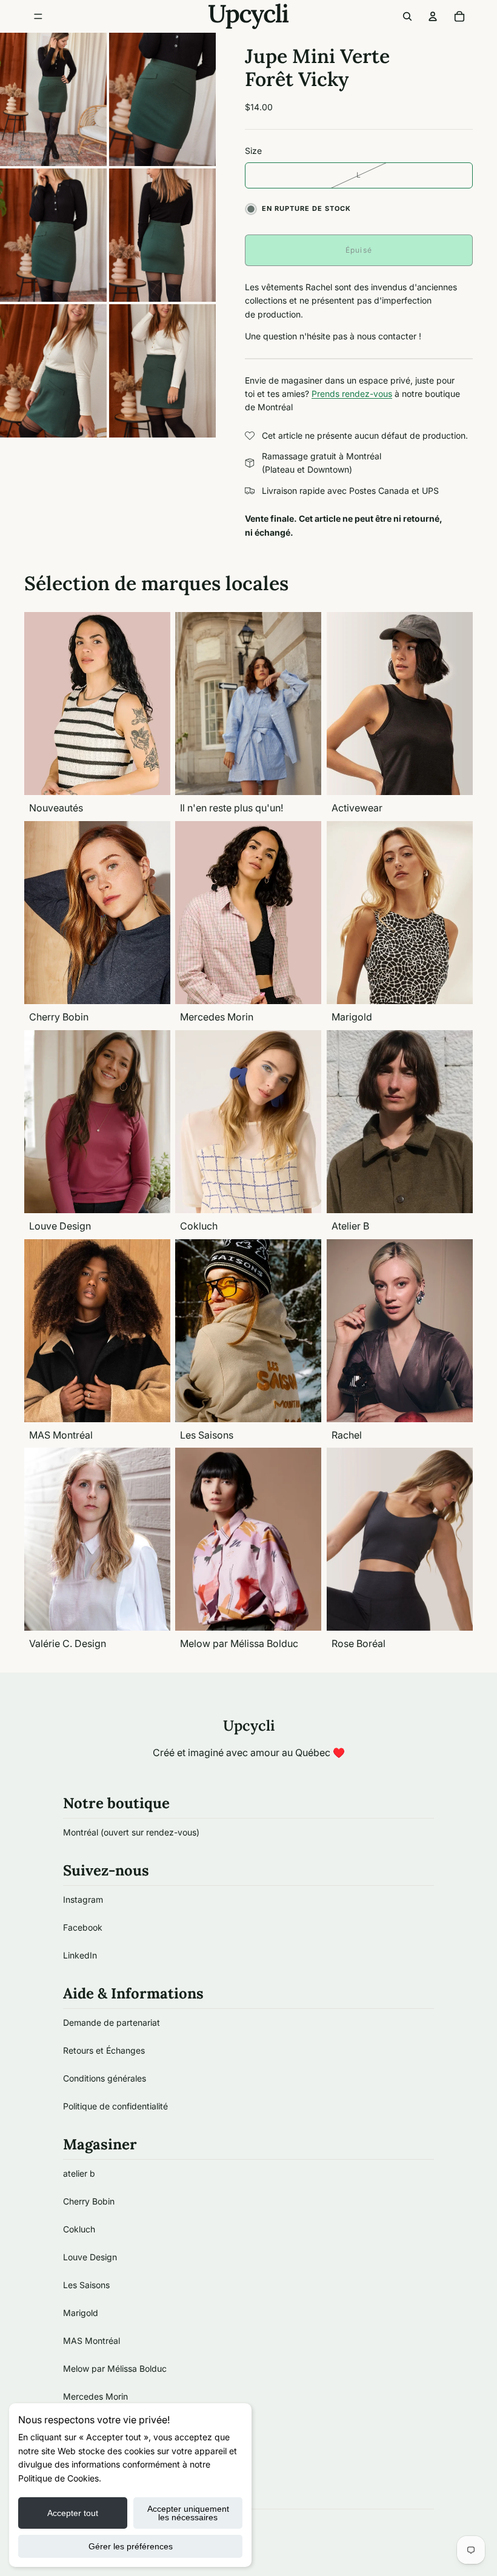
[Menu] (38, 16)
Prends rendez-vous (352, 394)
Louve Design (90, 2257)
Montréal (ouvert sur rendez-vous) (131, 1832)
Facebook (83, 1927)
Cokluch (79, 2229)
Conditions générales (105, 2078)
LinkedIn (80, 1955)
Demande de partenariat (112, 2022)
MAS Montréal (92, 2341)
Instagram (83, 1899)
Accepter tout (73, 2513)
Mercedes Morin (95, 2396)
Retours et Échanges (104, 2050)
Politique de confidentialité (115, 2106)
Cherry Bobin (89, 2201)
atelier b (79, 2173)
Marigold (81, 2313)
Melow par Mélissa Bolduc (115, 2368)
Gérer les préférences (131, 2546)
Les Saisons (86, 2285)
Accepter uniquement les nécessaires (188, 2513)
